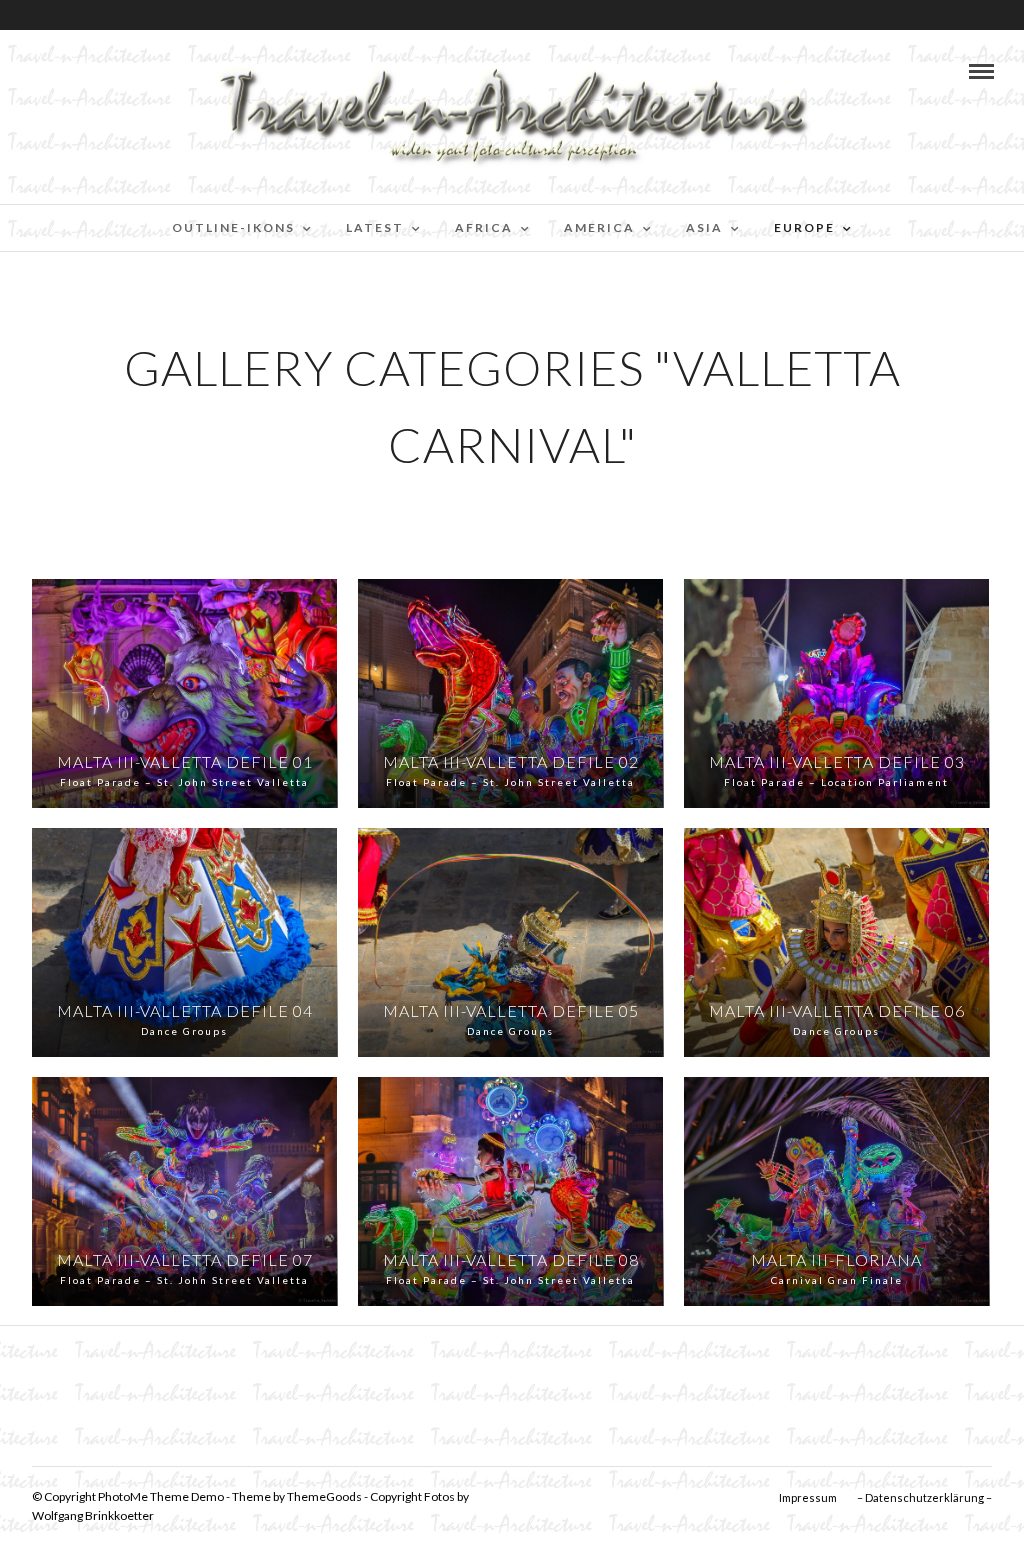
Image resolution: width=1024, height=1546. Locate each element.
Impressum (808, 1497)
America (599, 227)
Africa (484, 227)
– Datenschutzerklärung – (924, 1497)
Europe (804, 227)
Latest (375, 227)
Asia (704, 227)
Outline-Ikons (233, 227)
